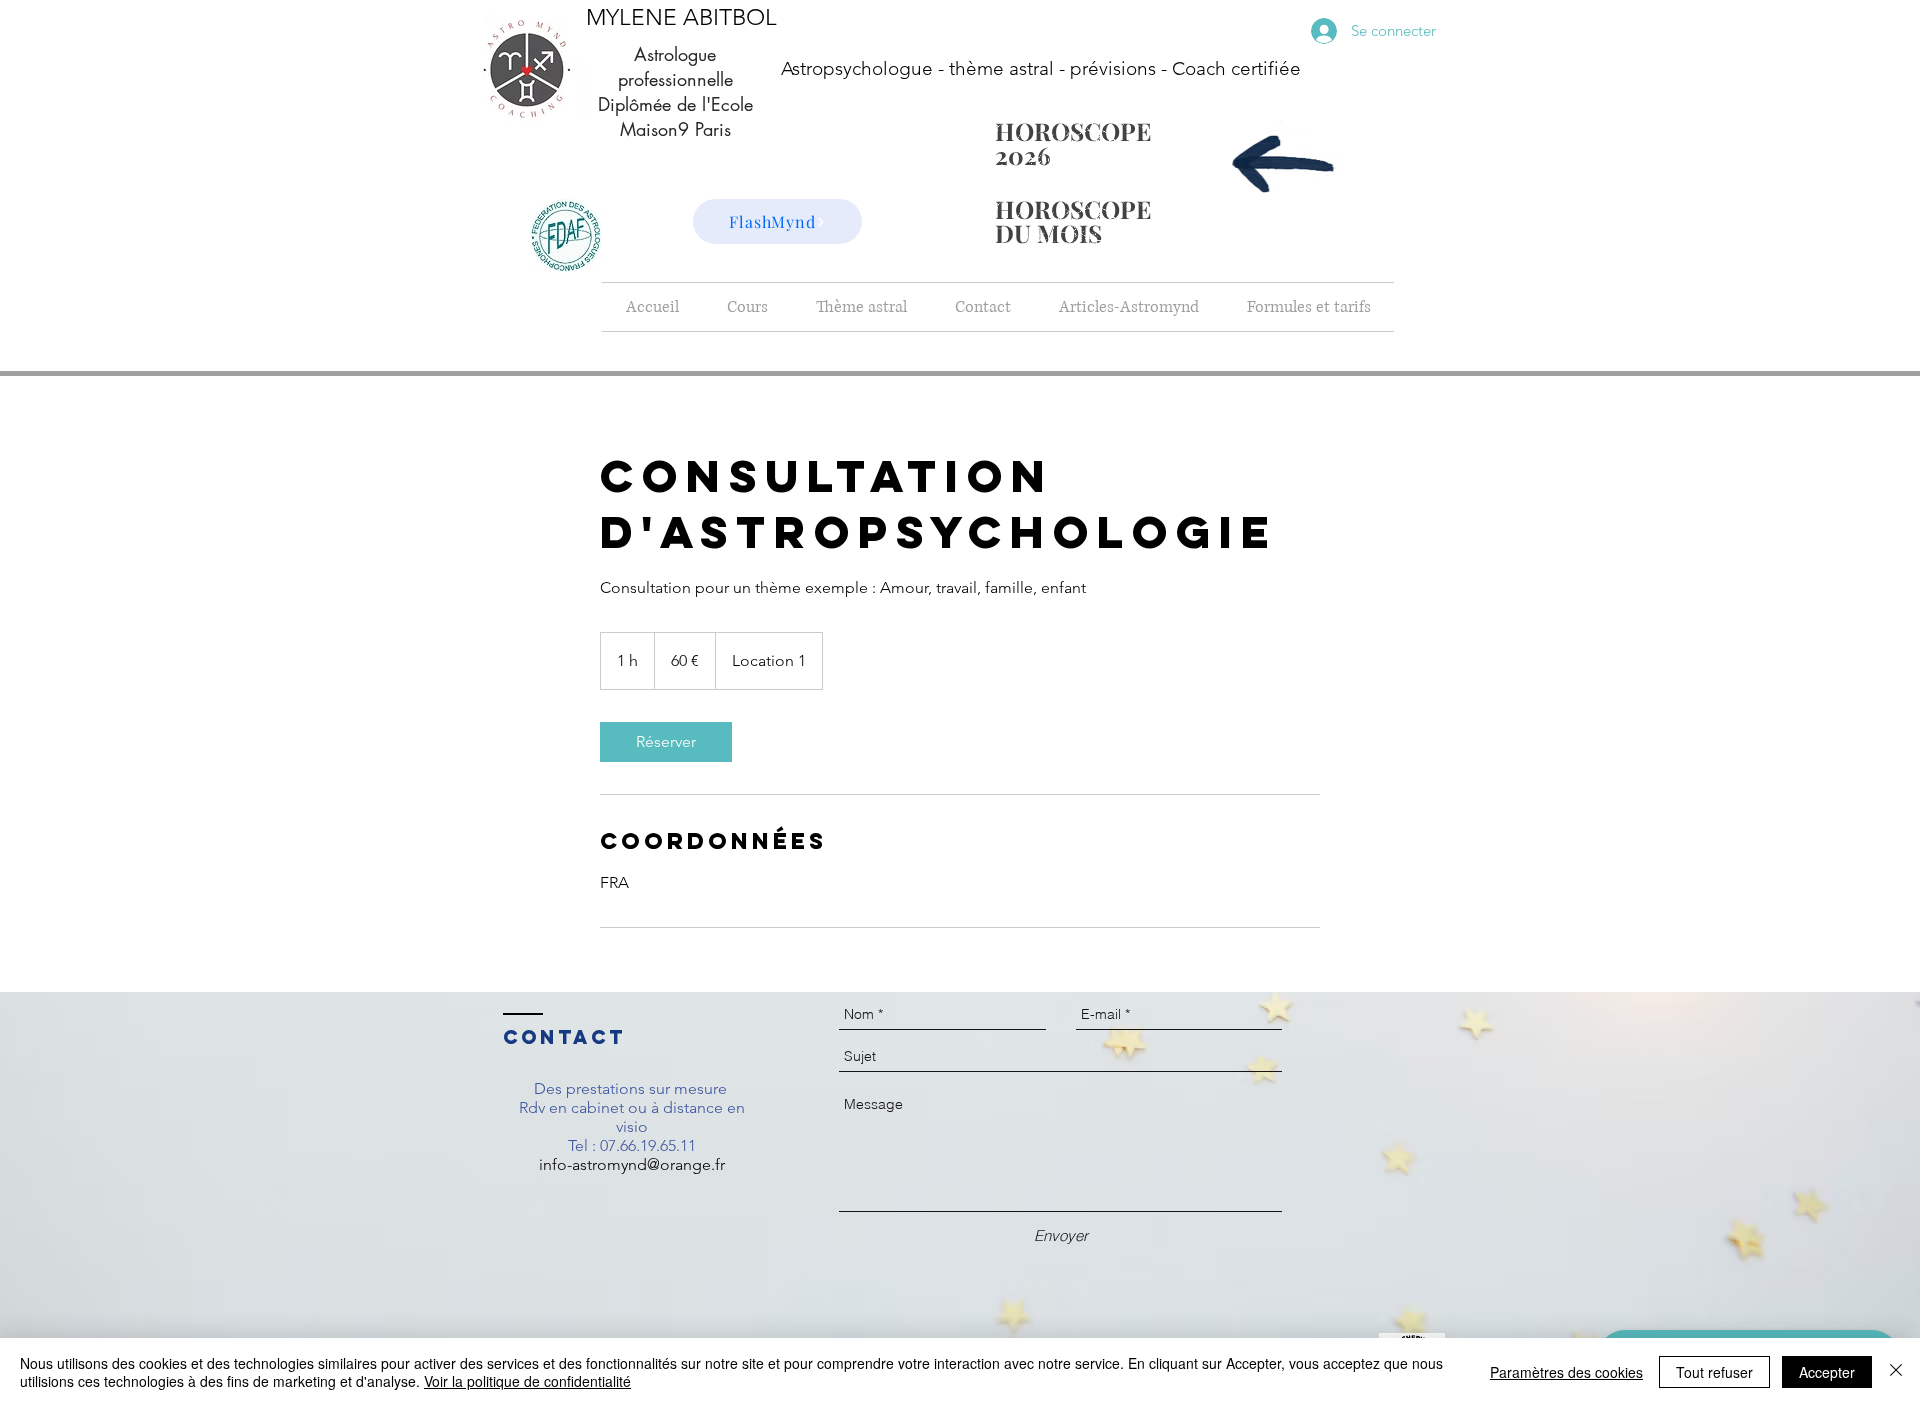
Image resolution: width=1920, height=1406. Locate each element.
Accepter (1827, 1372)
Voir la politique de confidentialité (527, 1381)
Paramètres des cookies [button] (1566, 1372)
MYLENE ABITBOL (681, 17)
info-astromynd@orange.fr (632, 1164)
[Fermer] (1896, 1372)
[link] (666, 742)
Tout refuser (1714, 1372)
